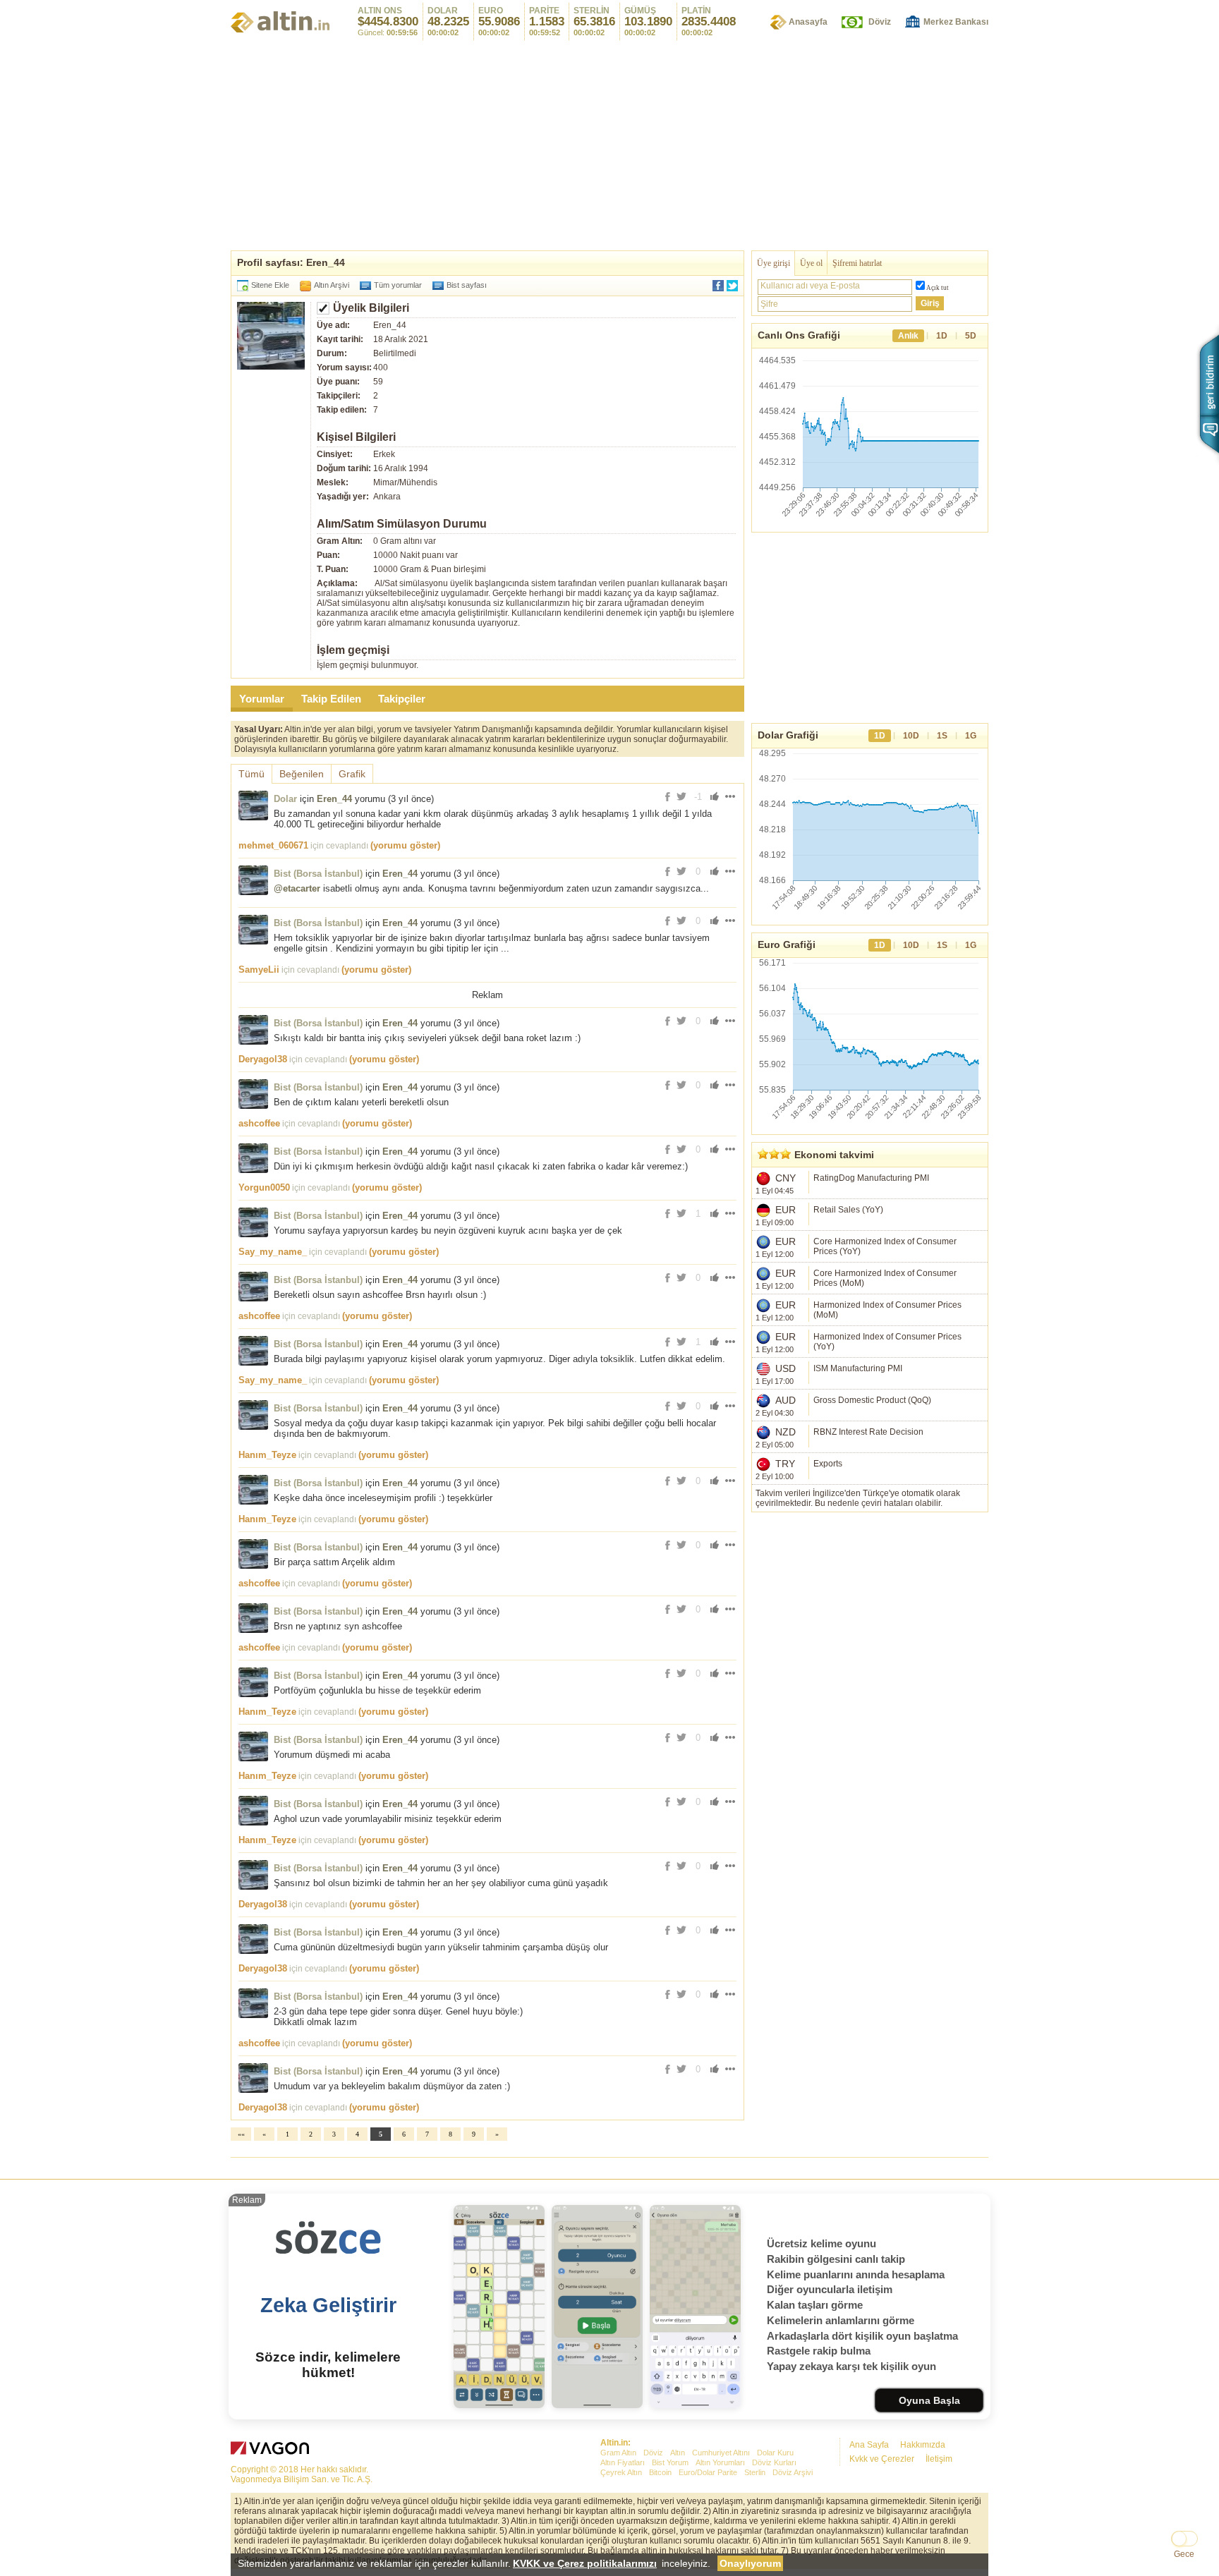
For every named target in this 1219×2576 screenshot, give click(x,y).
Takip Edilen (331, 699)
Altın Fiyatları (623, 2462)
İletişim (939, 2459)
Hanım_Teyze (267, 1455)
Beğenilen (302, 774)
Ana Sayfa (869, 2445)
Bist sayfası (467, 285)
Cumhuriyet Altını (721, 2453)
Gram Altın (618, 2453)
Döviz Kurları (774, 2462)
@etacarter (297, 888)
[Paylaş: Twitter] (732, 286)
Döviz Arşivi (793, 2472)
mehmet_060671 (273, 845)
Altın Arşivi (332, 285)
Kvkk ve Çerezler (882, 2459)
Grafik (352, 774)
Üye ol (811, 263)
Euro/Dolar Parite (708, 2472)
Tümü (251, 774)
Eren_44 (334, 799)
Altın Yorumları (720, 2462)
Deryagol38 (263, 1059)
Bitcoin (660, 2472)
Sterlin (755, 2472)
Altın (678, 2453)
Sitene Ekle (270, 285)
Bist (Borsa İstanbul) (318, 874)
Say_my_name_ (273, 1252)
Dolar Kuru (775, 2453)
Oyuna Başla (929, 2400)
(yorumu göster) (405, 845)
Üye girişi (774, 263)
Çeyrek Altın (621, 2472)
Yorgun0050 (264, 1187)
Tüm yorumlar (398, 285)
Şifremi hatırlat (857, 263)
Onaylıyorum (750, 2563)
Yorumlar (262, 699)
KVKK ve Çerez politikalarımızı (585, 2563)
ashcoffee (259, 1123)
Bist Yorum (670, 2462)
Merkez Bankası (956, 22)
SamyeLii (259, 970)
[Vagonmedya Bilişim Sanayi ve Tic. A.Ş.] (272, 2450)
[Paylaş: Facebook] (718, 286)
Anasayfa (808, 22)
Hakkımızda (923, 2445)
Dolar (285, 799)
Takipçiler (402, 699)
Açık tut (938, 288)
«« (241, 2134)
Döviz (880, 22)
